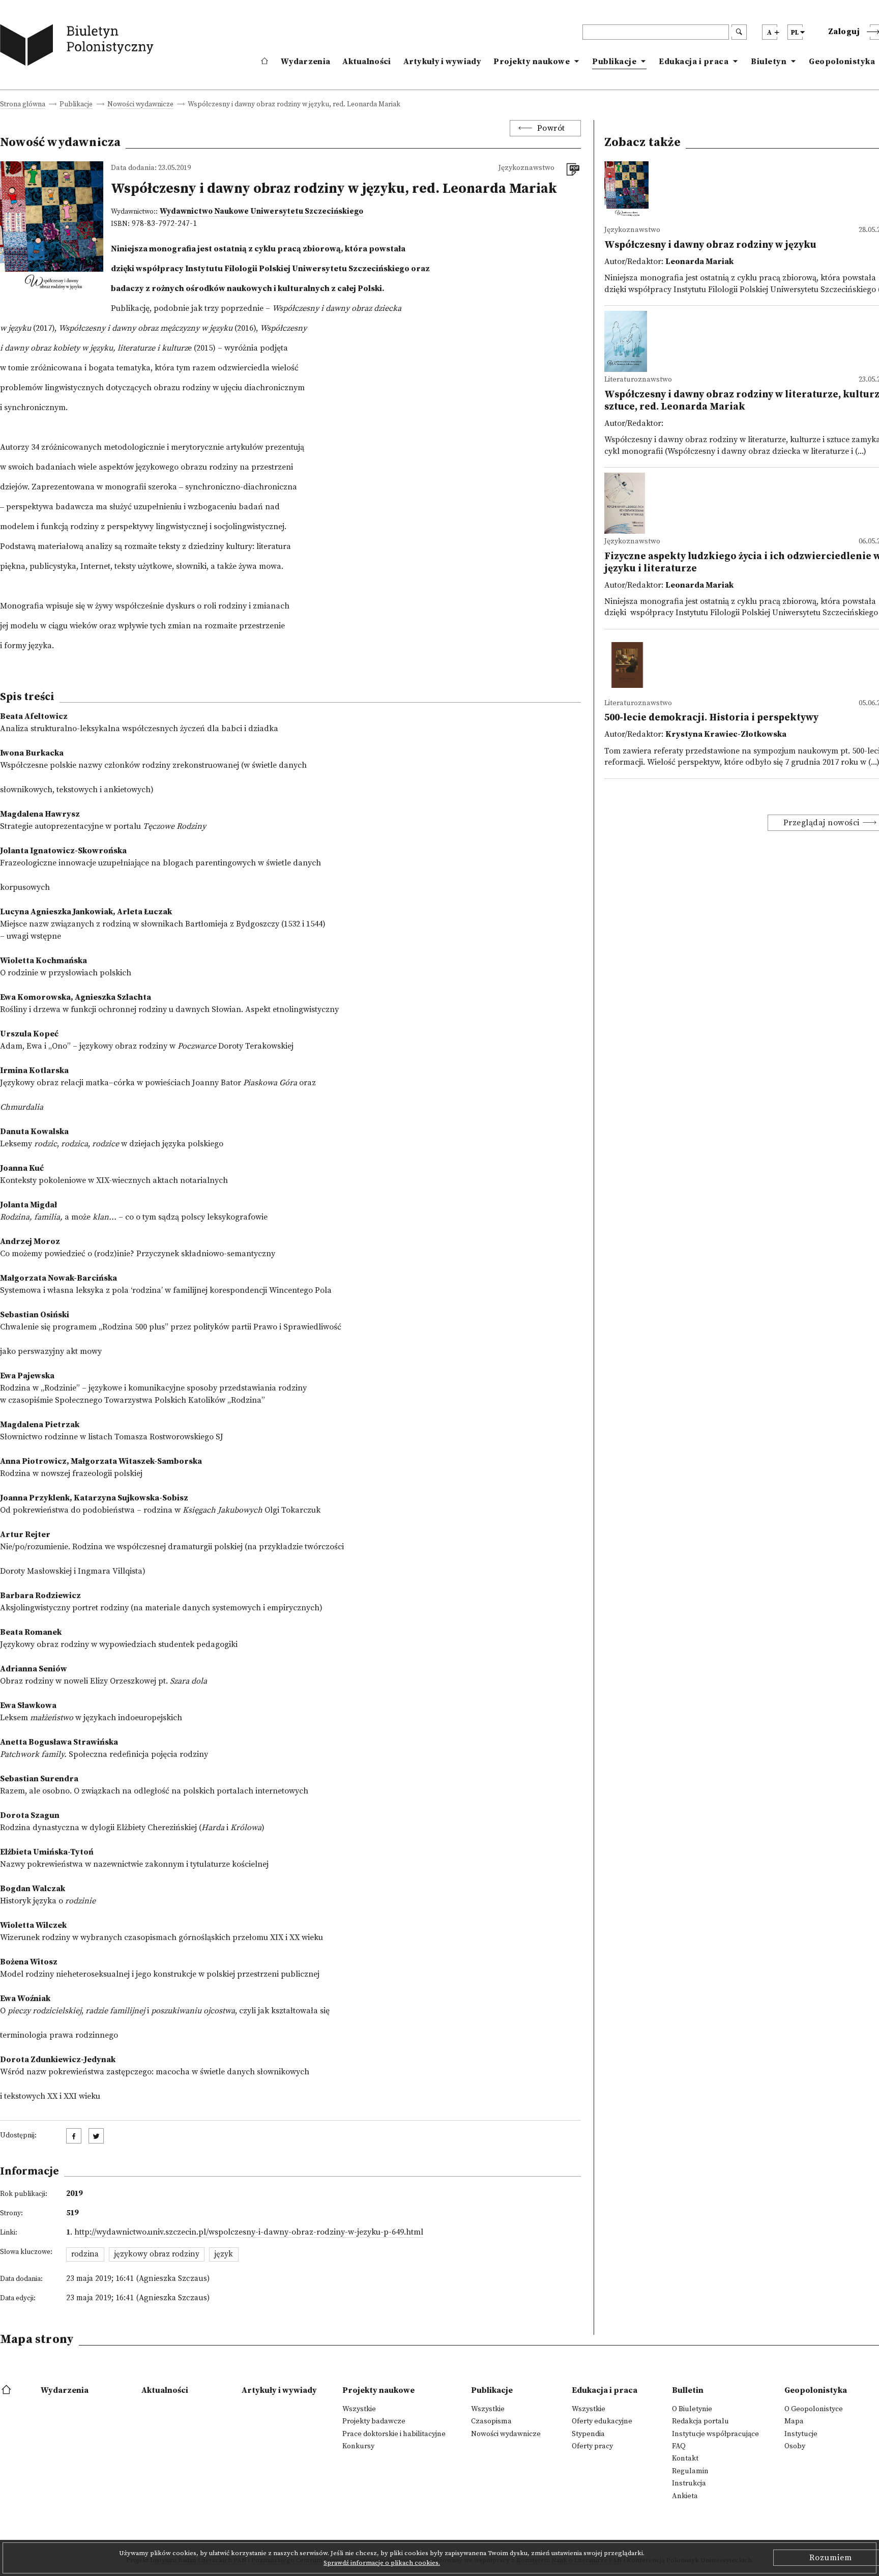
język (224, 2254)
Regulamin (690, 2471)
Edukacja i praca (694, 62)
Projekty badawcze (374, 2421)
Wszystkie (359, 2409)
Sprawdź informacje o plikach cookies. (382, 2563)
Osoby (795, 2446)
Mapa (794, 2421)
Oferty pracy (592, 2446)
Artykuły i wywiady (442, 62)
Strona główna (23, 105)
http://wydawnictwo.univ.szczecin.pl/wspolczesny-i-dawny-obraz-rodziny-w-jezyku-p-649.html (249, 2232)
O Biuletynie (692, 2409)
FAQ (679, 2446)
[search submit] (739, 32)
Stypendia (588, 2434)
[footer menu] (7, 2390)
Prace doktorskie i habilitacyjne (394, 2434)
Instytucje (801, 2434)
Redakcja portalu (700, 2421)
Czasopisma (491, 2421)
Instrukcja (689, 2483)
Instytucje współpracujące (715, 2434)
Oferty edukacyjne (602, 2421)
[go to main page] (79, 47)
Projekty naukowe (532, 62)
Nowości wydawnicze (140, 105)
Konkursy (358, 2446)
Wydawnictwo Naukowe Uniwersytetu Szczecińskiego (261, 211)
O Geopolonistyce (814, 2409)
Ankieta (685, 2496)
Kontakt (685, 2458)
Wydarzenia (305, 62)
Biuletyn (769, 62)
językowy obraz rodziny (157, 2254)
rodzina (85, 2254)
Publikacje (614, 62)
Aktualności (367, 62)
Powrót (551, 128)
